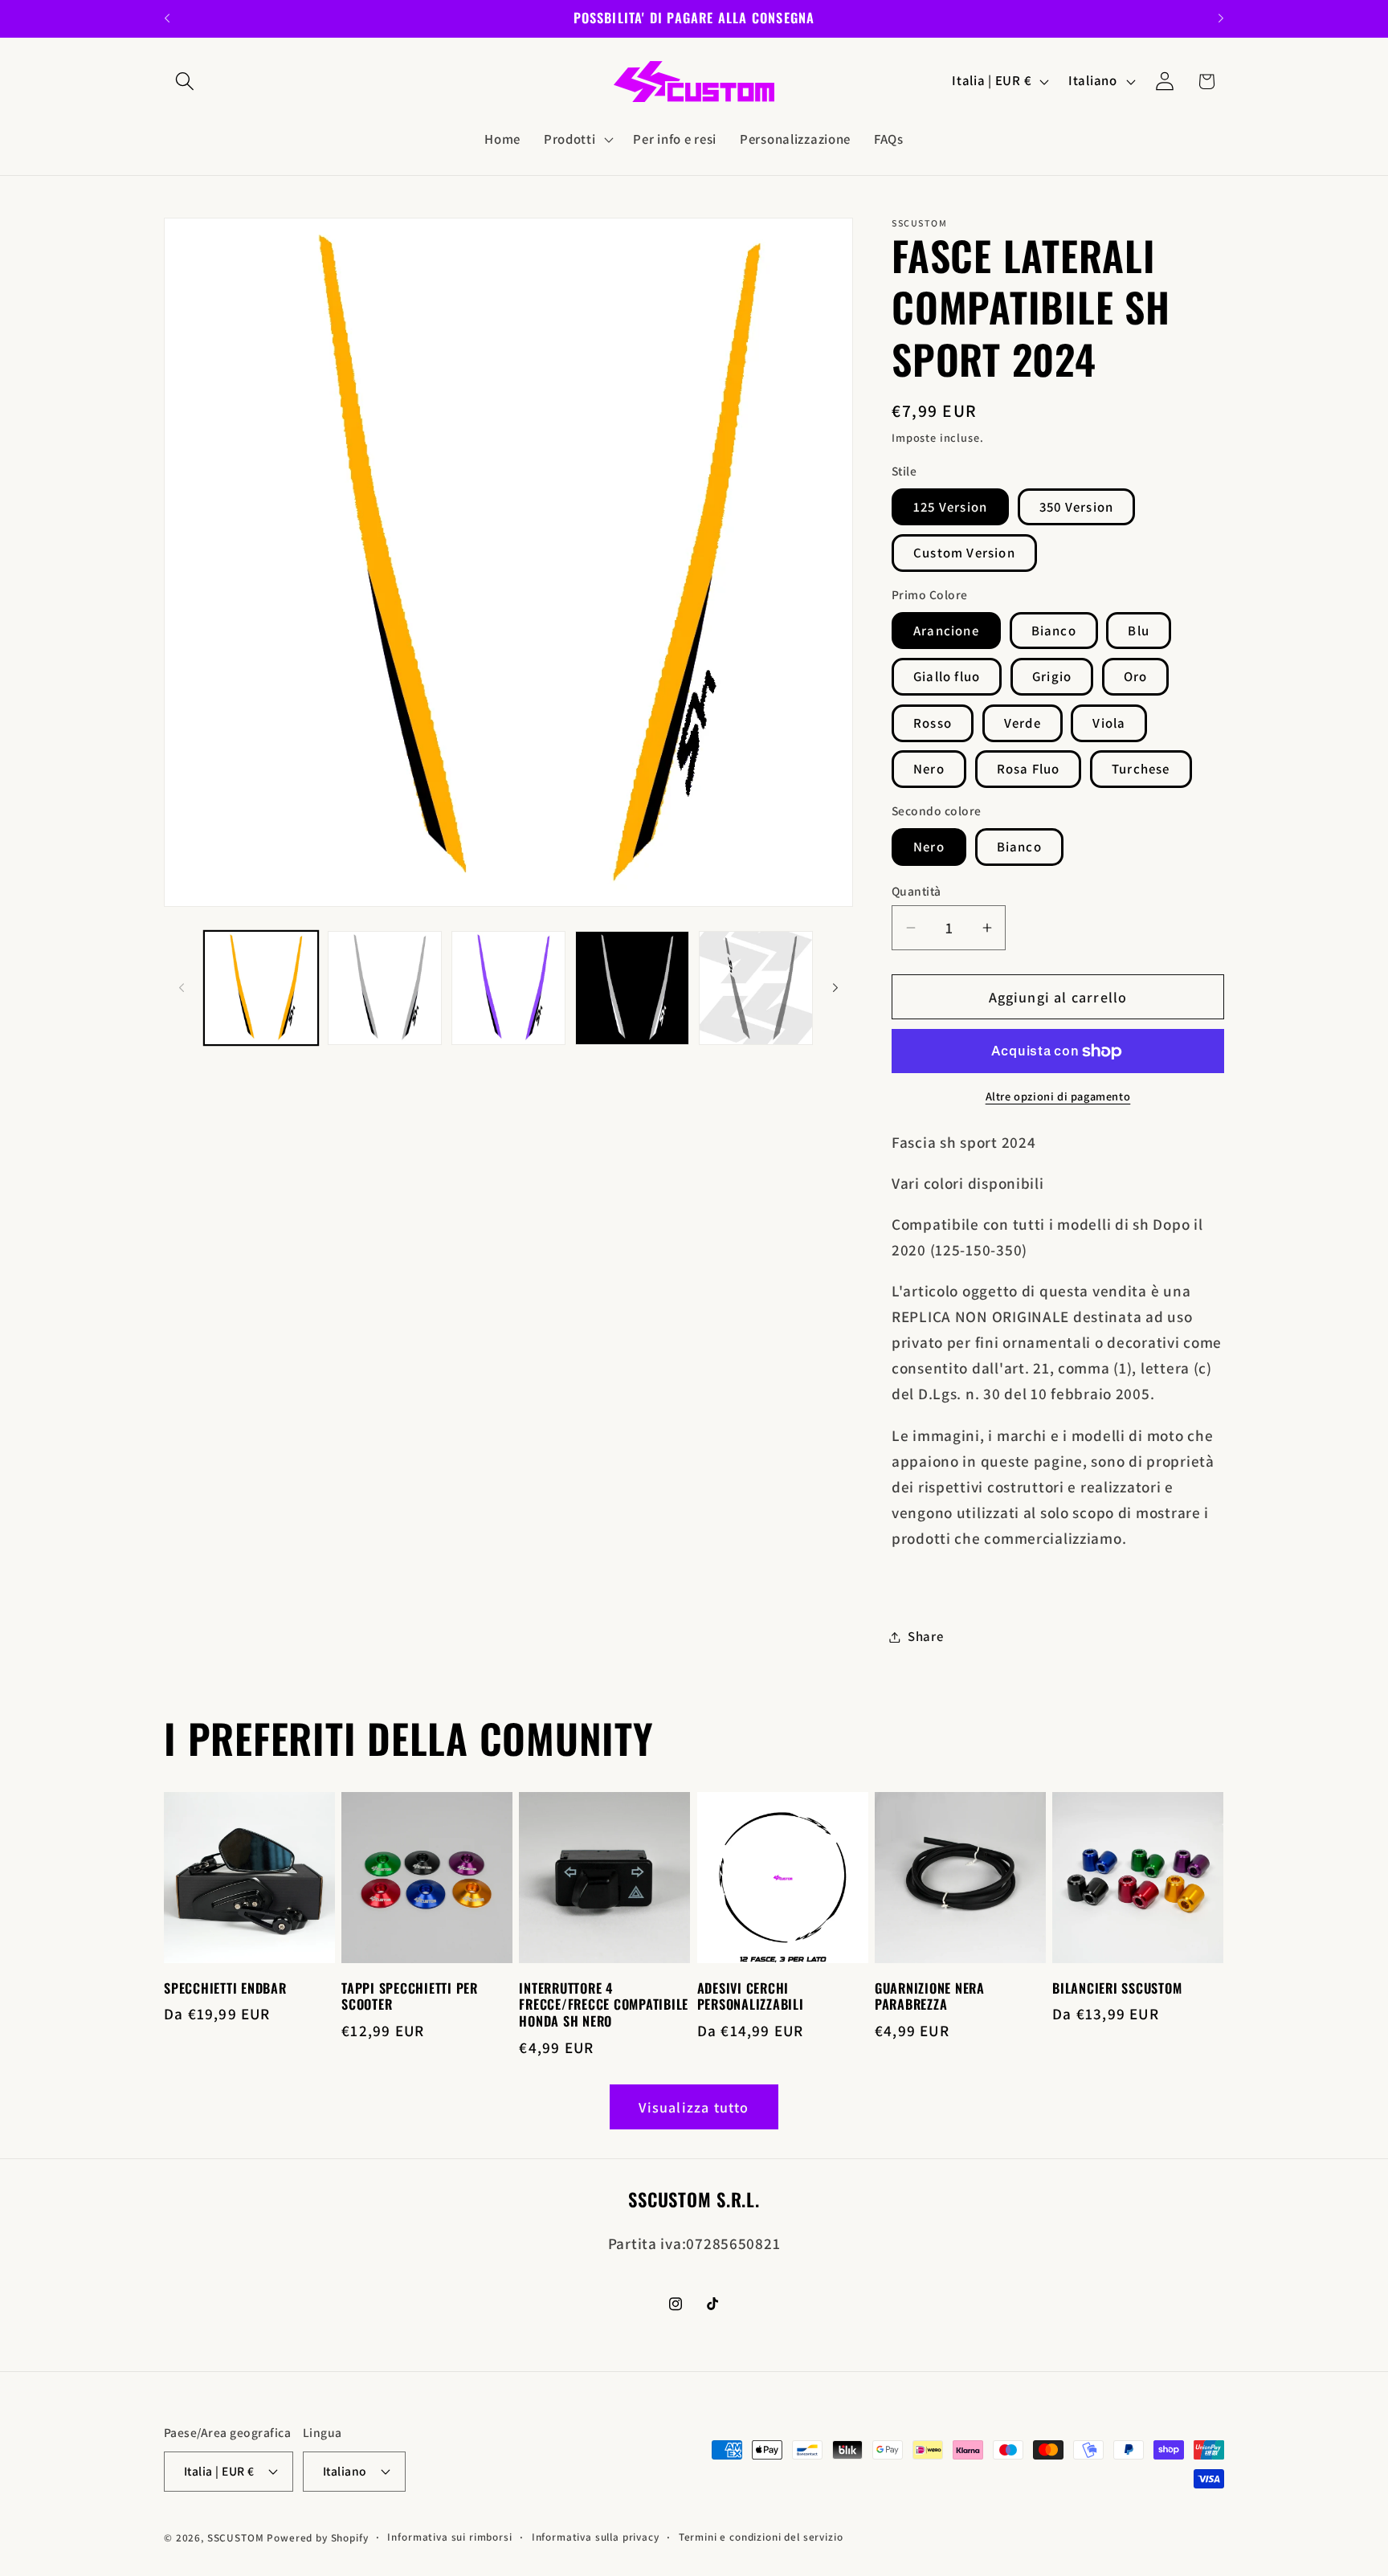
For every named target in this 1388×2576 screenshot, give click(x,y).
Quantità (916, 891)
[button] (185, 82)
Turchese (1141, 769)
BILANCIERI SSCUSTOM (1117, 1988)
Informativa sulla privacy (596, 2537)
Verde (1023, 723)
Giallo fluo (947, 676)
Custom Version (964, 553)
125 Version (950, 507)
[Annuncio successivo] (1221, 18)
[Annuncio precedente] (167, 18)
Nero (929, 769)
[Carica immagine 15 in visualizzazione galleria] (632, 988)
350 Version (1076, 507)
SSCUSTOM (236, 2538)
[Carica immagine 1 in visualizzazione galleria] (261, 988)
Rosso (933, 723)
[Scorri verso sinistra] (182, 988)
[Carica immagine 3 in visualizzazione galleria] (385, 988)
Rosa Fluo (1029, 769)
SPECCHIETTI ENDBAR (225, 1988)
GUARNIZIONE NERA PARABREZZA (930, 1997)
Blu (1139, 631)
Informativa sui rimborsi (449, 2537)
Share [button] (926, 1636)
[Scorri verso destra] (835, 988)
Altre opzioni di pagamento (1058, 1096)
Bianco (1054, 631)
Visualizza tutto (694, 2107)
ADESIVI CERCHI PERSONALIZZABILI (751, 1997)
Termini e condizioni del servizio (761, 2537)
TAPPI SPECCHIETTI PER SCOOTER (410, 1997)
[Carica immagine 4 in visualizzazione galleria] (508, 988)
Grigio (1052, 676)
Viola (1109, 723)
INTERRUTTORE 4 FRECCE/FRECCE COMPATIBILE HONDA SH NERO (604, 2005)
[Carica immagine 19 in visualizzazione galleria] (756, 988)
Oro (1136, 676)
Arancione (946, 631)
